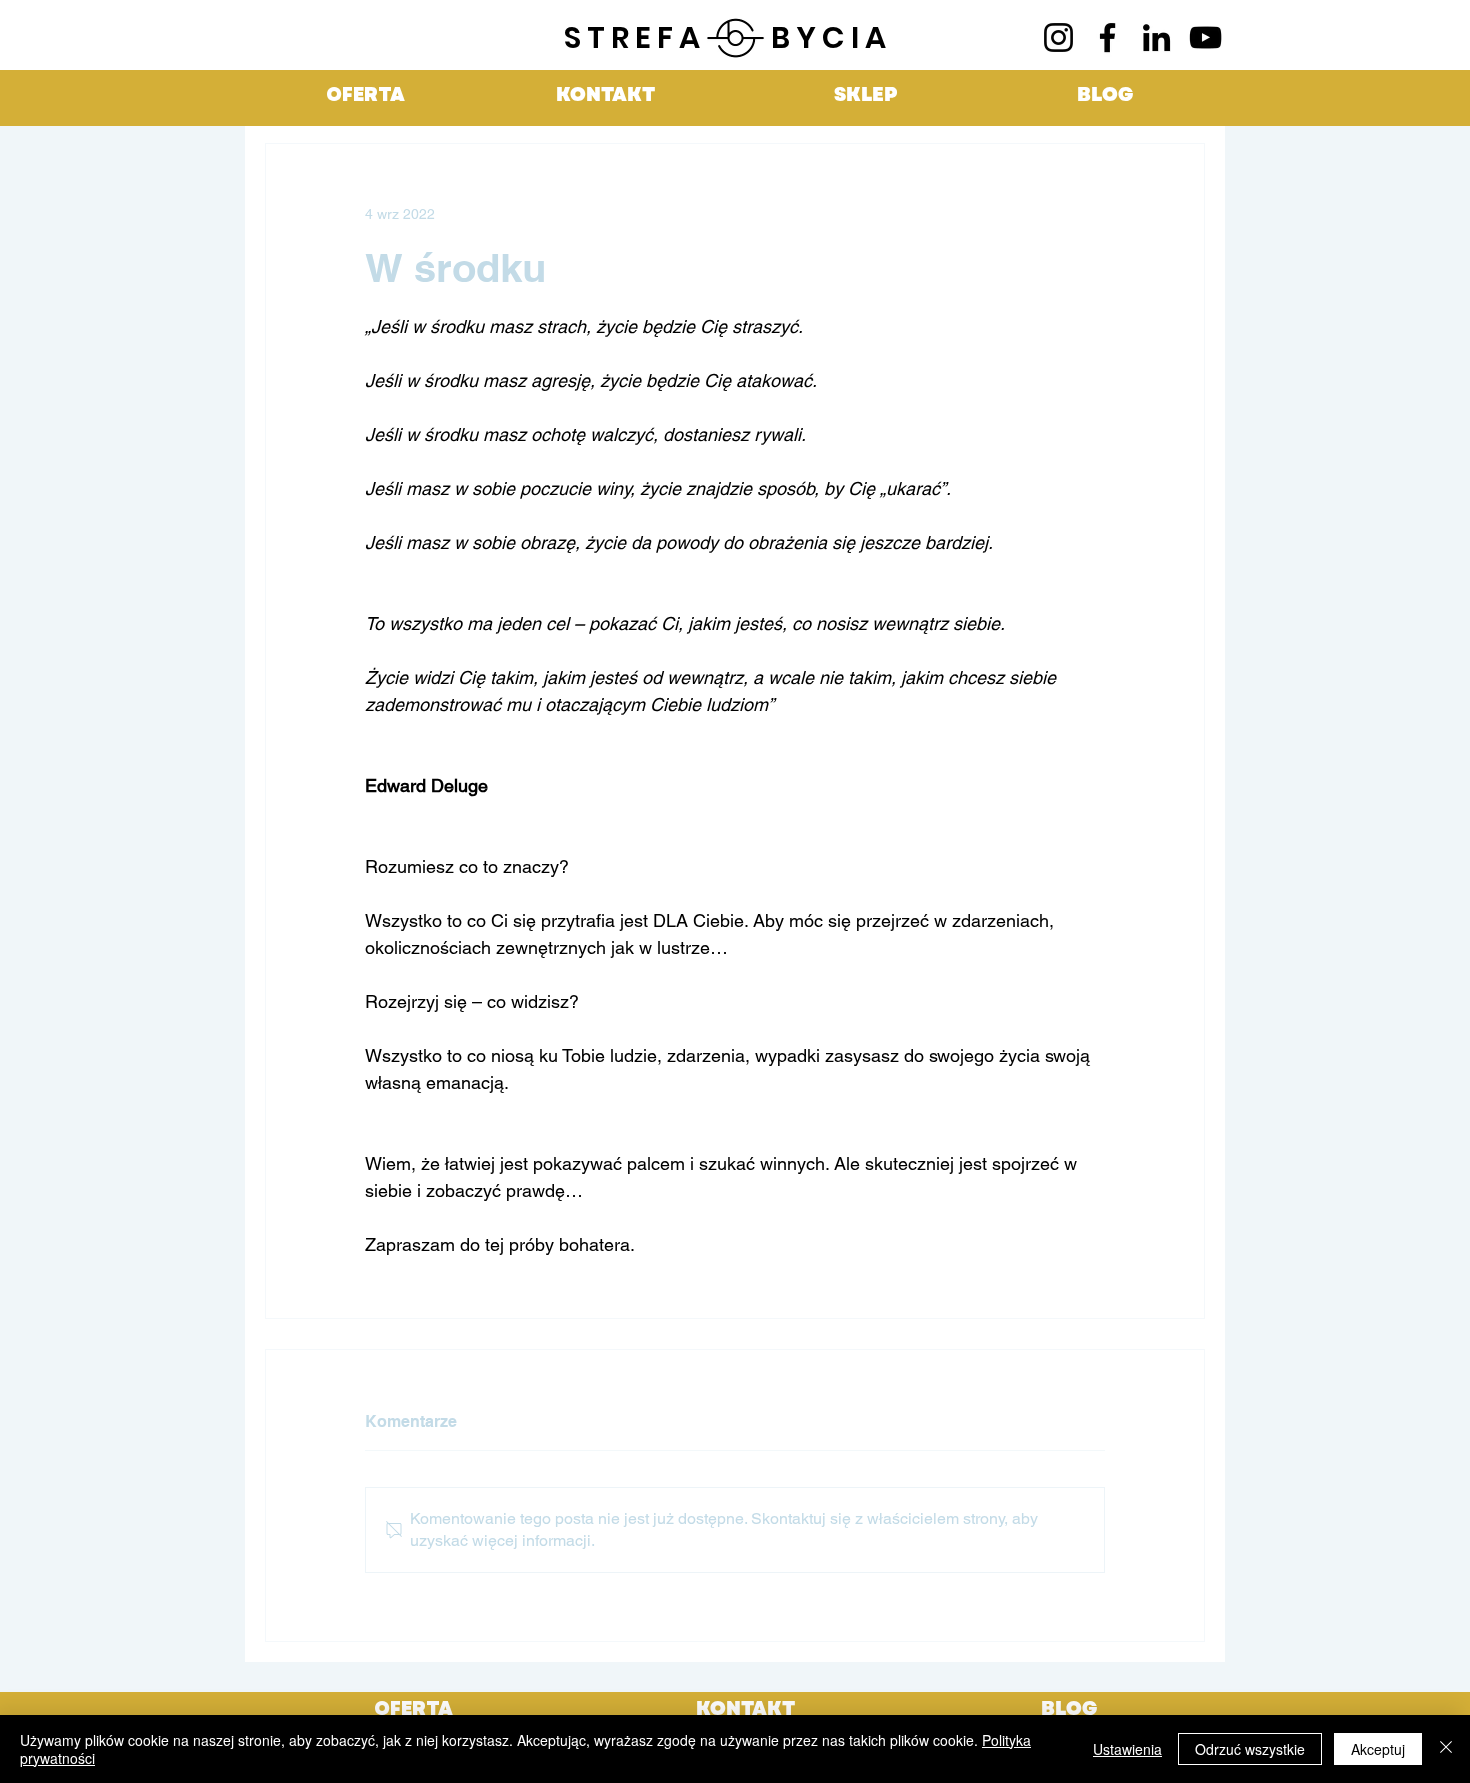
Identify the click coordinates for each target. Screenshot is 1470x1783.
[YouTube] (1205, 37)
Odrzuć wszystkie (1250, 1749)
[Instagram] (1058, 37)
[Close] (1446, 1749)
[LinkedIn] (1156, 37)
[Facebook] (1107, 37)
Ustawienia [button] (1127, 1749)
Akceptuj (1378, 1749)
